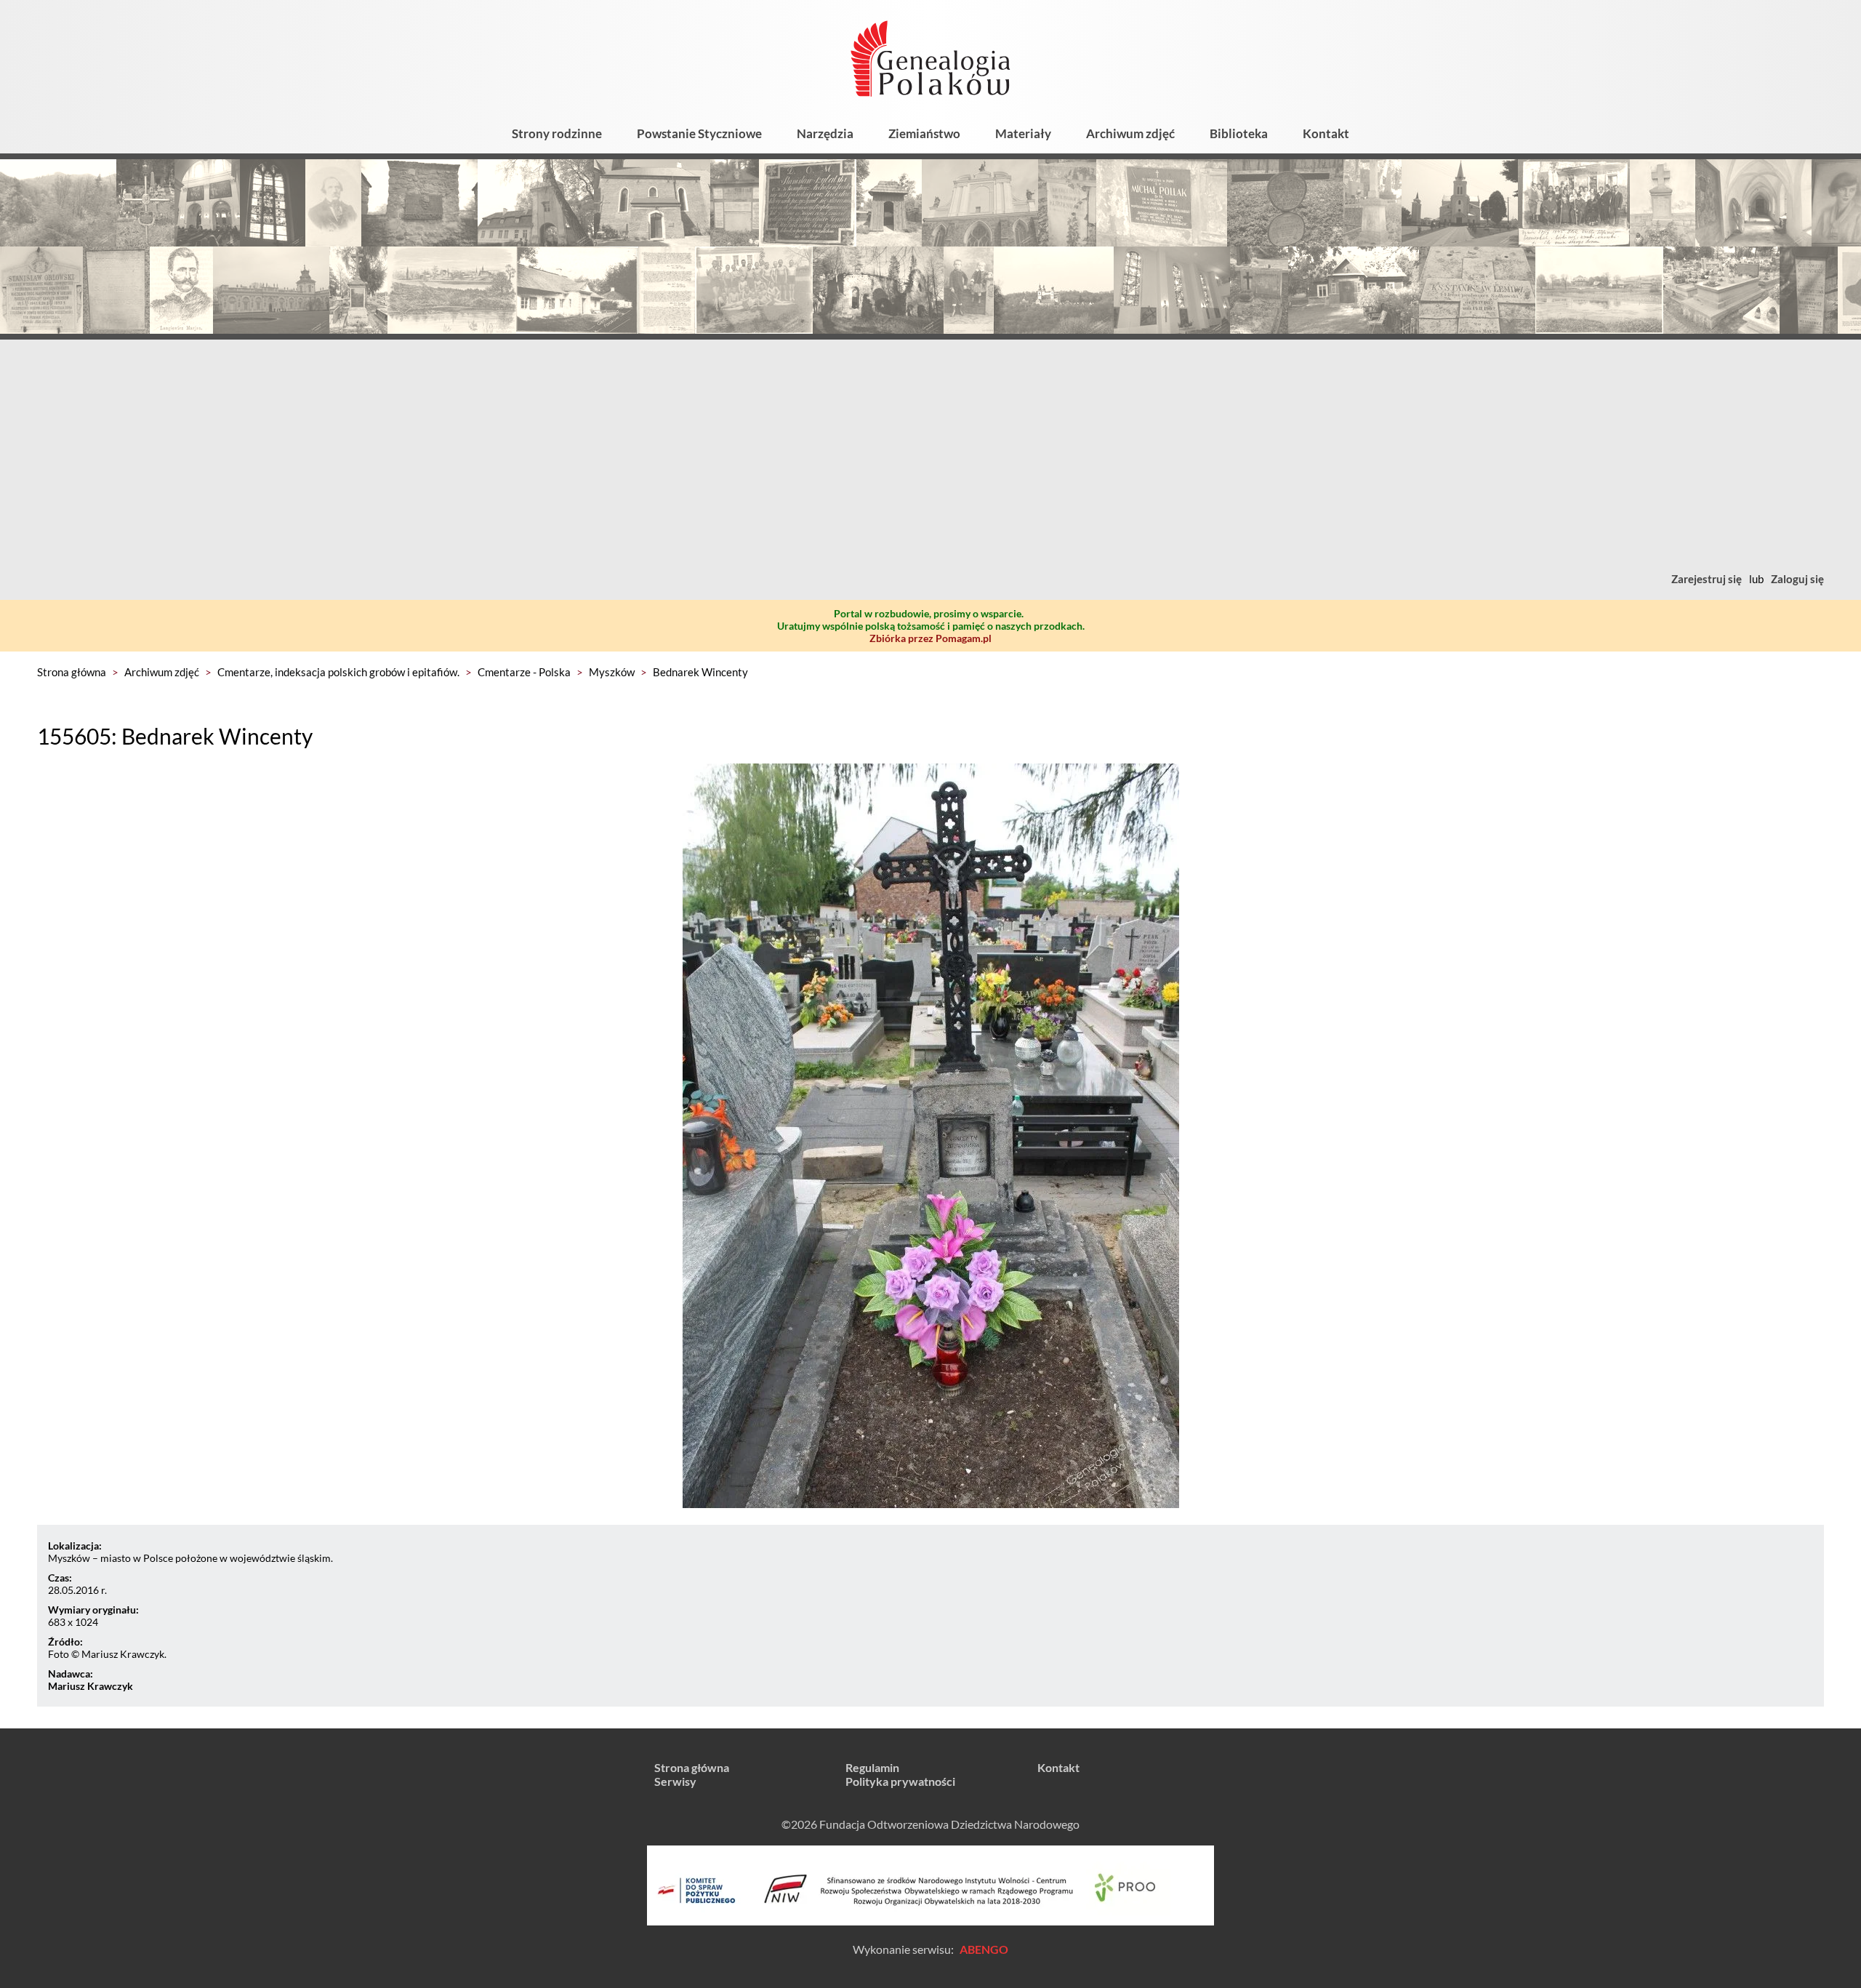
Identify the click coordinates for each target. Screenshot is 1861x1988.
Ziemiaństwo (924, 133)
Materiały (1023, 133)
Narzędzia (825, 133)
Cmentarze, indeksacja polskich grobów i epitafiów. (338, 672)
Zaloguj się (1797, 579)
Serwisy (675, 1781)
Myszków (612, 672)
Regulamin (872, 1767)
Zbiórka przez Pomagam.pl (930, 638)
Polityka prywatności (900, 1781)
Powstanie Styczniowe (699, 133)
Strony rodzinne (557, 133)
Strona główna (72, 672)
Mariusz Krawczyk (91, 1686)
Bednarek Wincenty (700, 672)
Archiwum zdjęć (1130, 133)
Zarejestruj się (1707, 579)
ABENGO (984, 1949)
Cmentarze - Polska (524, 672)
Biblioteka (1239, 133)
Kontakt (1326, 133)
